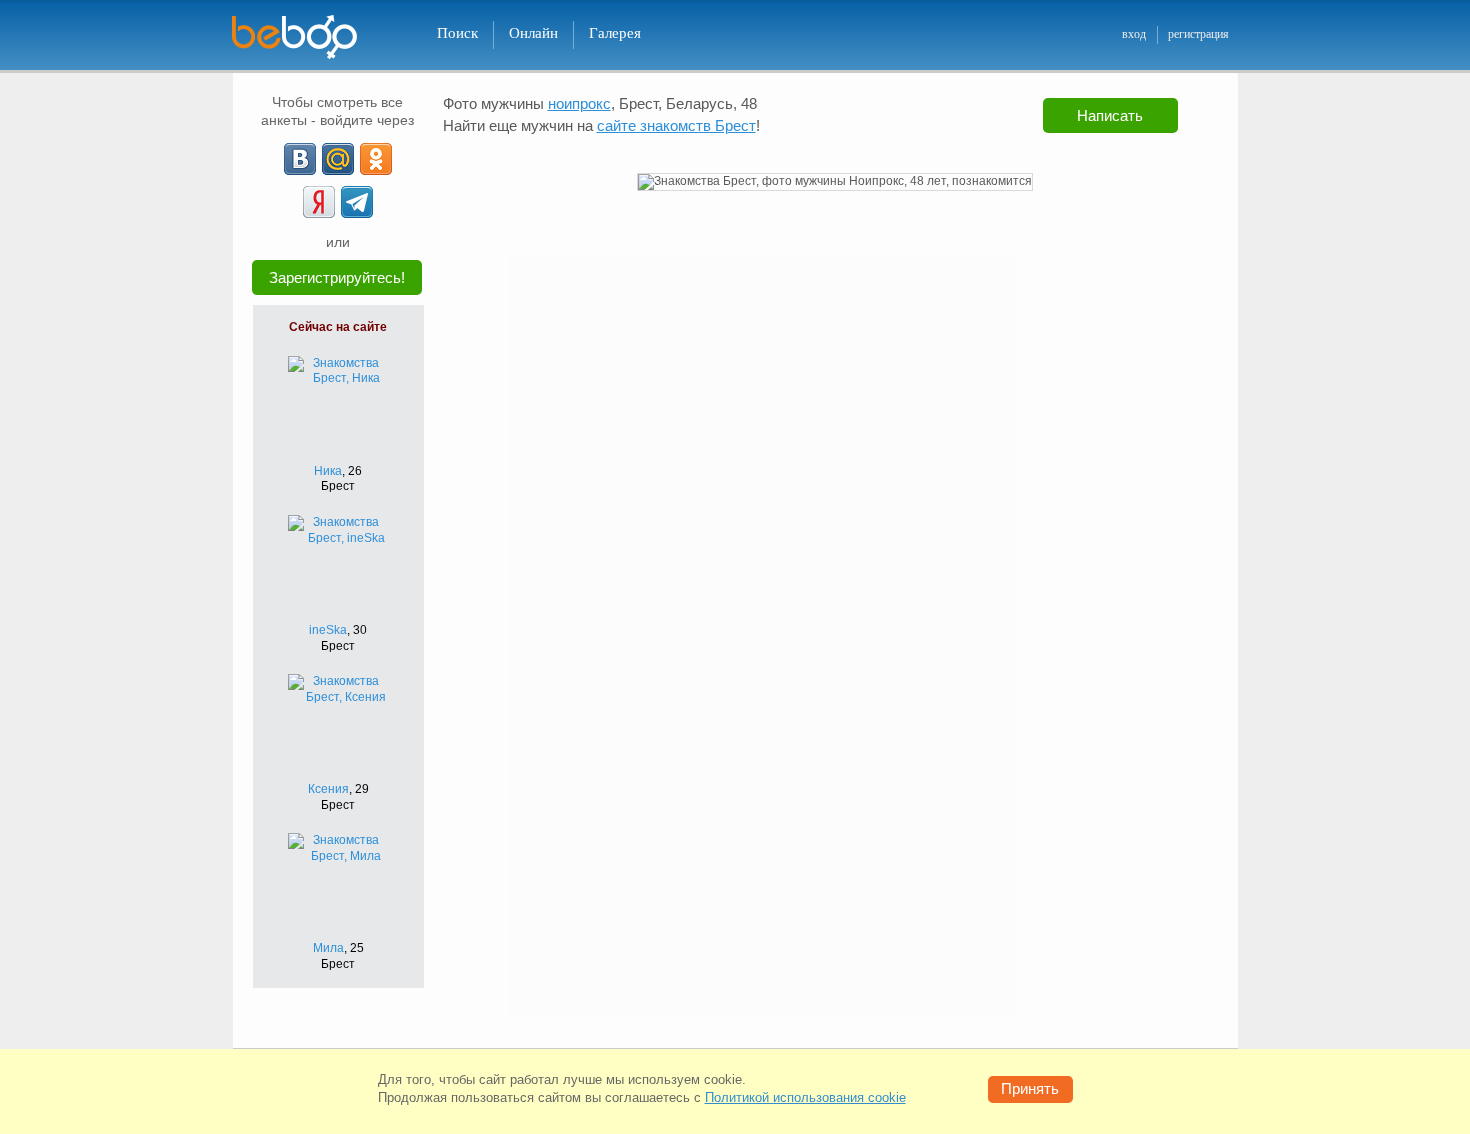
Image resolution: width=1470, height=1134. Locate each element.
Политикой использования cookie (805, 1097)
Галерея (615, 33)
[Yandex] (319, 202)
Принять (1030, 1088)
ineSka (328, 630)
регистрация (1198, 34)
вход (1134, 34)
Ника (328, 471)
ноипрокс (579, 103)
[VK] (300, 159)
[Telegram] (357, 202)
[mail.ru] (338, 159)
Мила (328, 948)
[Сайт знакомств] (307, 37)
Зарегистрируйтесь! (337, 277)
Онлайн (533, 33)
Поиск (457, 33)
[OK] (376, 159)
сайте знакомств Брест (676, 125)
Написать (1110, 115)
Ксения (328, 789)
